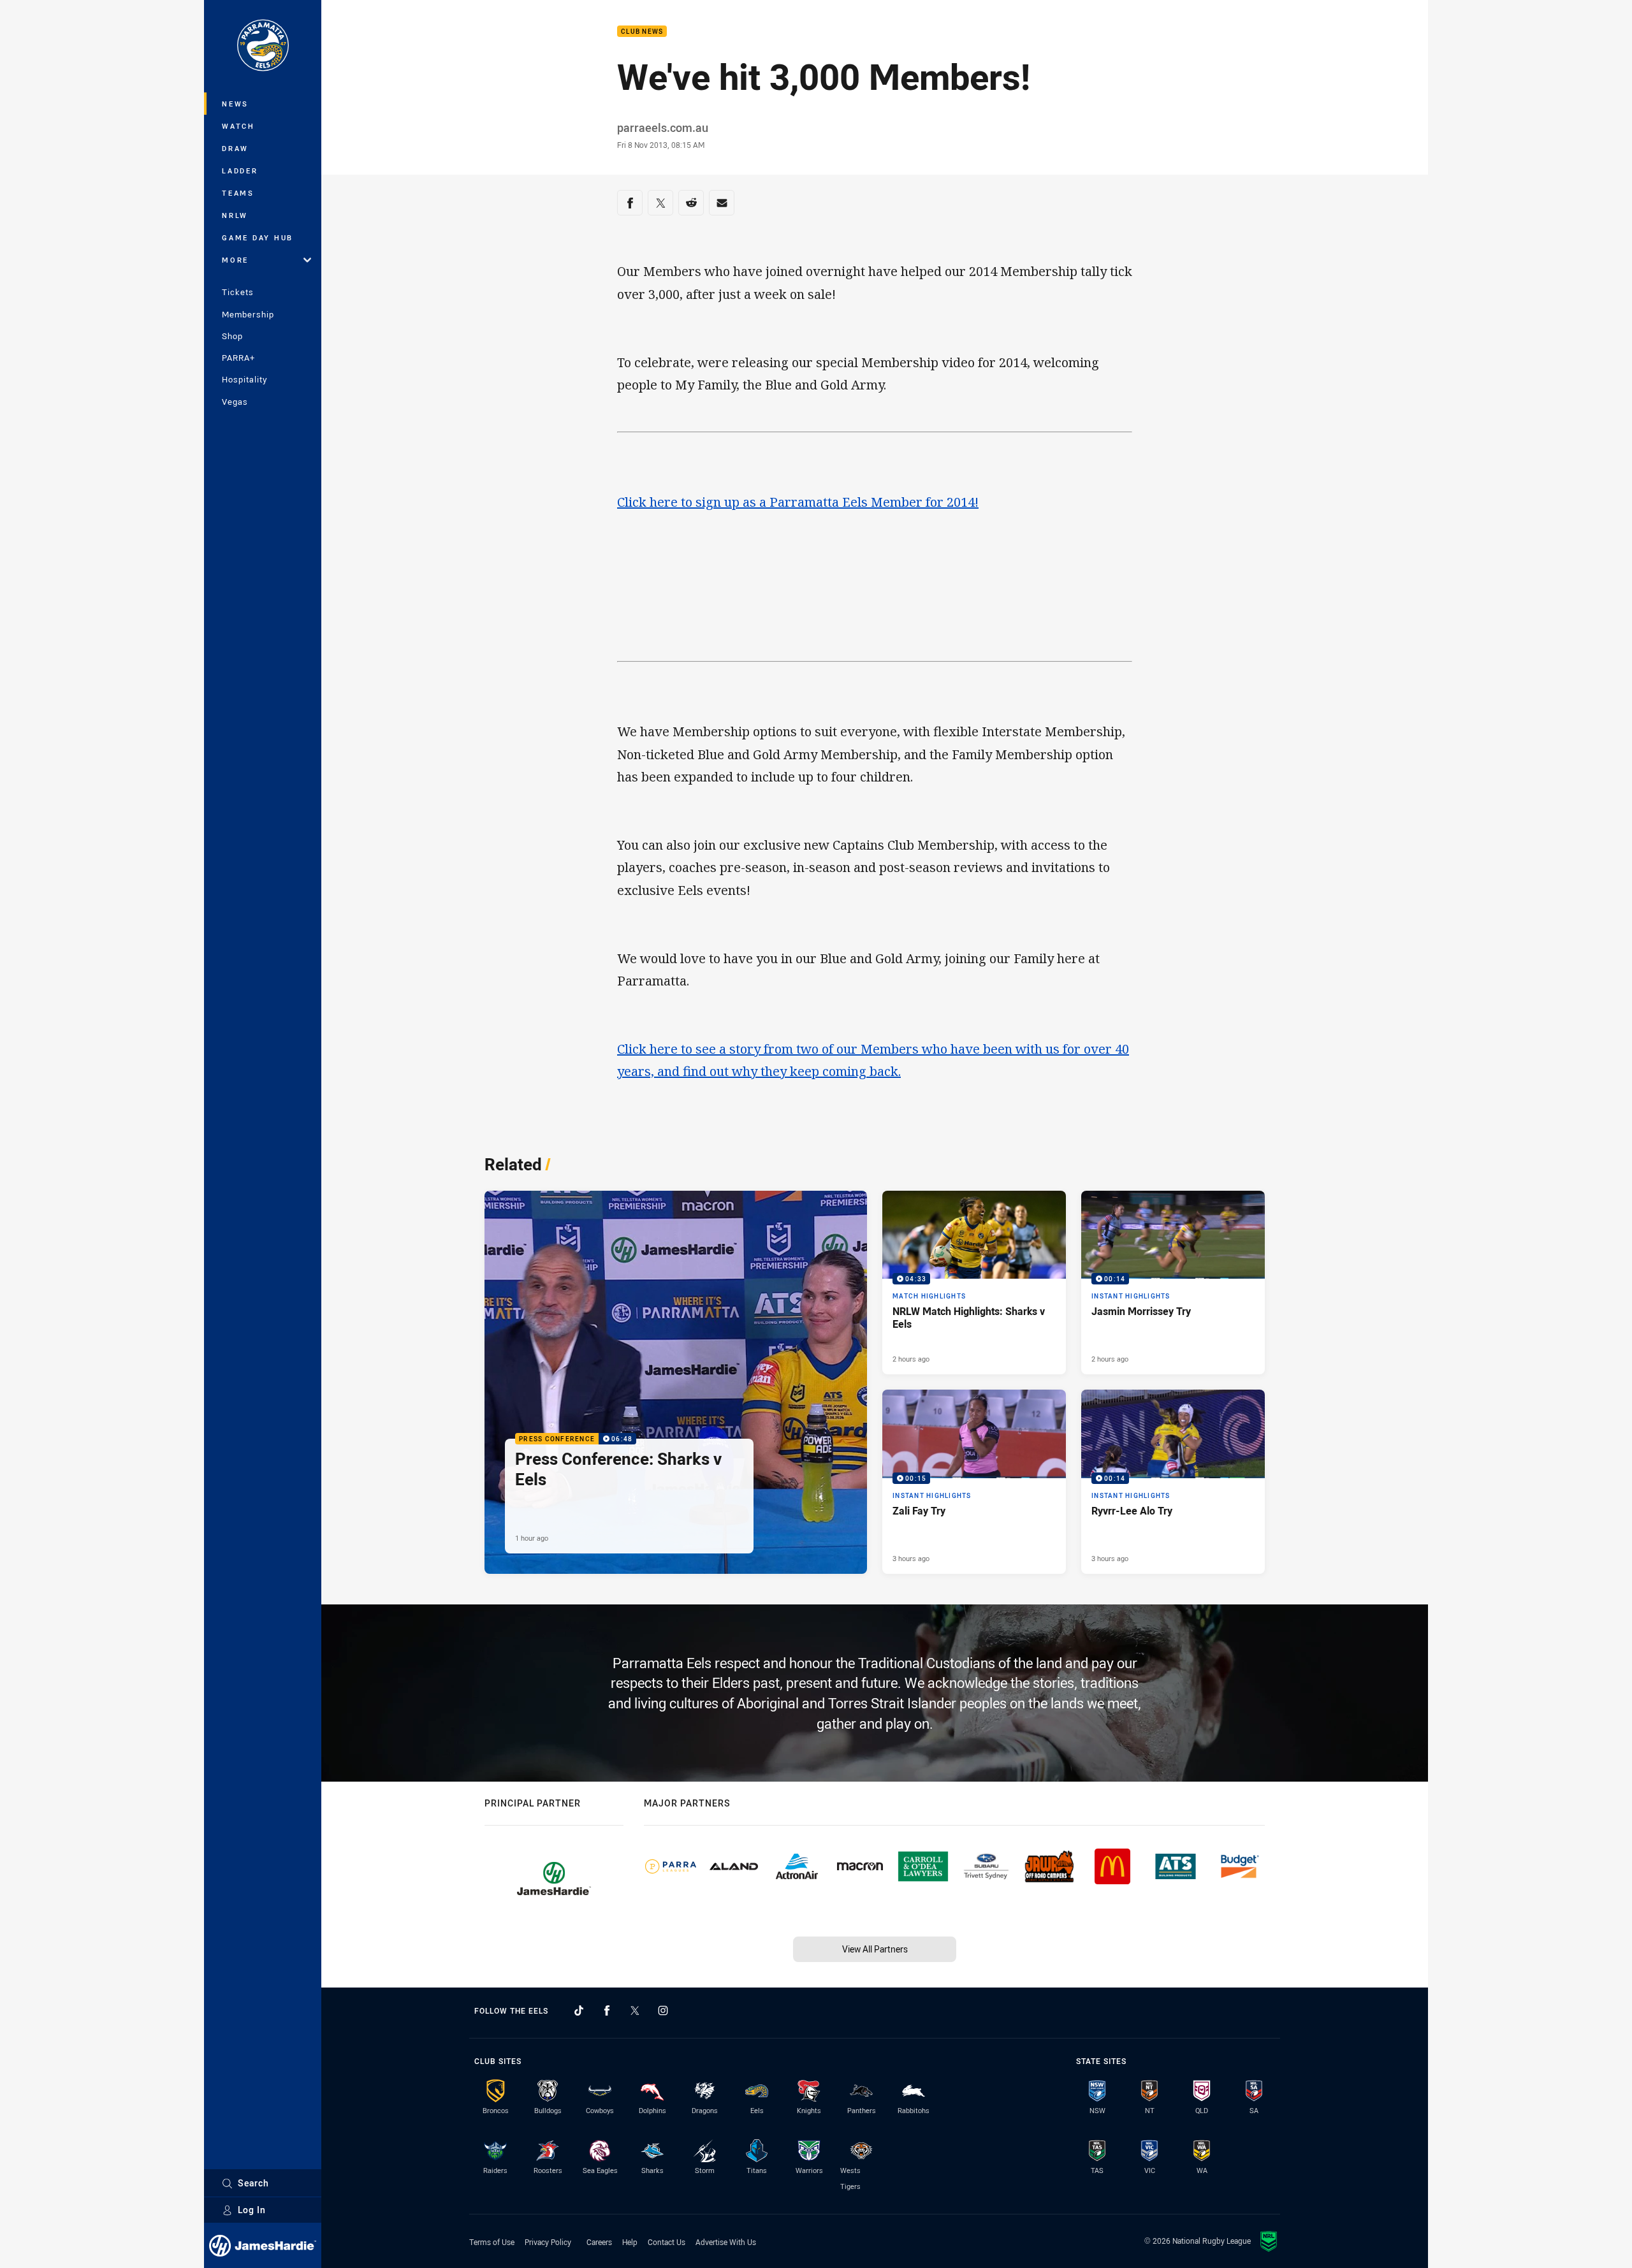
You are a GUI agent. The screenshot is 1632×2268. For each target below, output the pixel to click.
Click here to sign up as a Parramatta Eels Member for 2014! (798, 502)
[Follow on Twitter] (635, 2010)
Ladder (240, 171)
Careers (599, 2242)
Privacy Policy (548, 2242)
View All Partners (875, 1949)
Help (630, 2242)
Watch (238, 126)
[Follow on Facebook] (607, 2010)
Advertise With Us (726, 2242)
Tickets (238, 292)
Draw (235, 148)
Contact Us (667, 2242)
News (235, 104)
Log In (252, 2210)
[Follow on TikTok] (579, 2010)
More (235, 260)
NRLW (235, 215)
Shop (232, 336)
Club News (642, 32)
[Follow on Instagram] (663, 2010)
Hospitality (244, 379)
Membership (248, 314)
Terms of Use (492, 2242)
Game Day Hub (258, 237)
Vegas (235, 402)
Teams (238, 193)
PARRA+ (238, 358)
